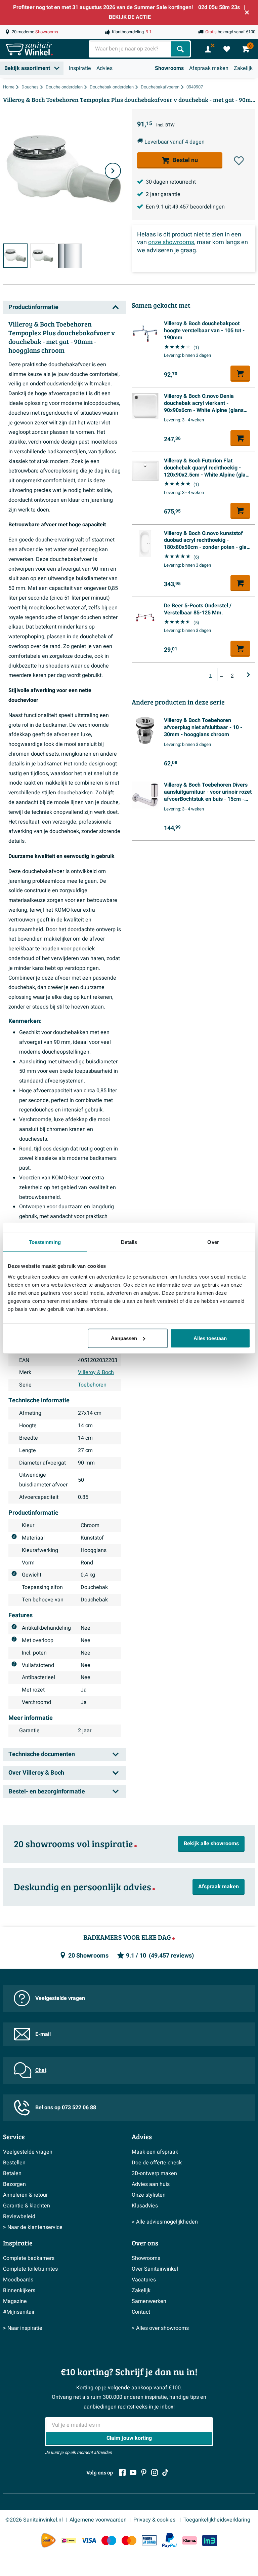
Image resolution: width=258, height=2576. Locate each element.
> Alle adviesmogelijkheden (165, 2222)
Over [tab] (213, 1242)
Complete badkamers (29, 2258)
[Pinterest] (144, 2472)
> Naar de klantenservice (33, 2227)
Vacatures (144, 2280)
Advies (104, 68)
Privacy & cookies (155, 2520)
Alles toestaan (210, 1338)
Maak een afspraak (155, 2152)
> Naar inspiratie (23, 2328)
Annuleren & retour (25, 2195)
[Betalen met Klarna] (189, 2541)
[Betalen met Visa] (89, 2541)
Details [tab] (129, 1242)
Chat (41, 2070)
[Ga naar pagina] (249, 675)
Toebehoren (92, 1385)
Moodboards (18, 2280)
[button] (239, 161)
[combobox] (131, 49)
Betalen (12, 2173)
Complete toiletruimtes (30, 2269)
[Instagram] (155, 2472)
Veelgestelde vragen (60, 1998)
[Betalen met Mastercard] (129, 2541)
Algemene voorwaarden (98, 2520)
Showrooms (169, 68)
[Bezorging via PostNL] (48, 2540)
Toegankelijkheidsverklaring (217, 2520)
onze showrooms (171, 242)
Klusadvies (145, 2206)
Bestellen (14, 2163)
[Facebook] (122, 2472)
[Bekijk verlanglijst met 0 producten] (227, 49)
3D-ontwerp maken (154, 2173)
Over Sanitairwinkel (155, 2269)
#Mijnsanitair (19, 2312)
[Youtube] (133, 2472)
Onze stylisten (149, 2195)
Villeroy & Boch (96, 1372)
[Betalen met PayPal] (169, 2540)
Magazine (15, 2301)
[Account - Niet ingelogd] (208, 49)
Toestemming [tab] (45, 1242)
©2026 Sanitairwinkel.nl (34, 2520)
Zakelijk (243, 68)
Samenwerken (149, 2301)
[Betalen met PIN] (149, 2540)
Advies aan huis (151, 2184)
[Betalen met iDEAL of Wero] (69, 2541)
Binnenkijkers (19, 2290)
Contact (141, 2312)
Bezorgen (14, 2184)
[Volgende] (113, 171)
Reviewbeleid (19, 2217)
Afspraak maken (209, 68)
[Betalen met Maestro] (109, 2541)
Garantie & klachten (27, 2206)
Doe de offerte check (157, 2163)
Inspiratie (80, 68)
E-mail (43, 2034)
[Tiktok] (165, 2472)
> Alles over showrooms (160, 2328)
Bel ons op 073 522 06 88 (66, 2108)
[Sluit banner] (247, 12)
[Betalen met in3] (210, 2541)
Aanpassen (124, 1338)
